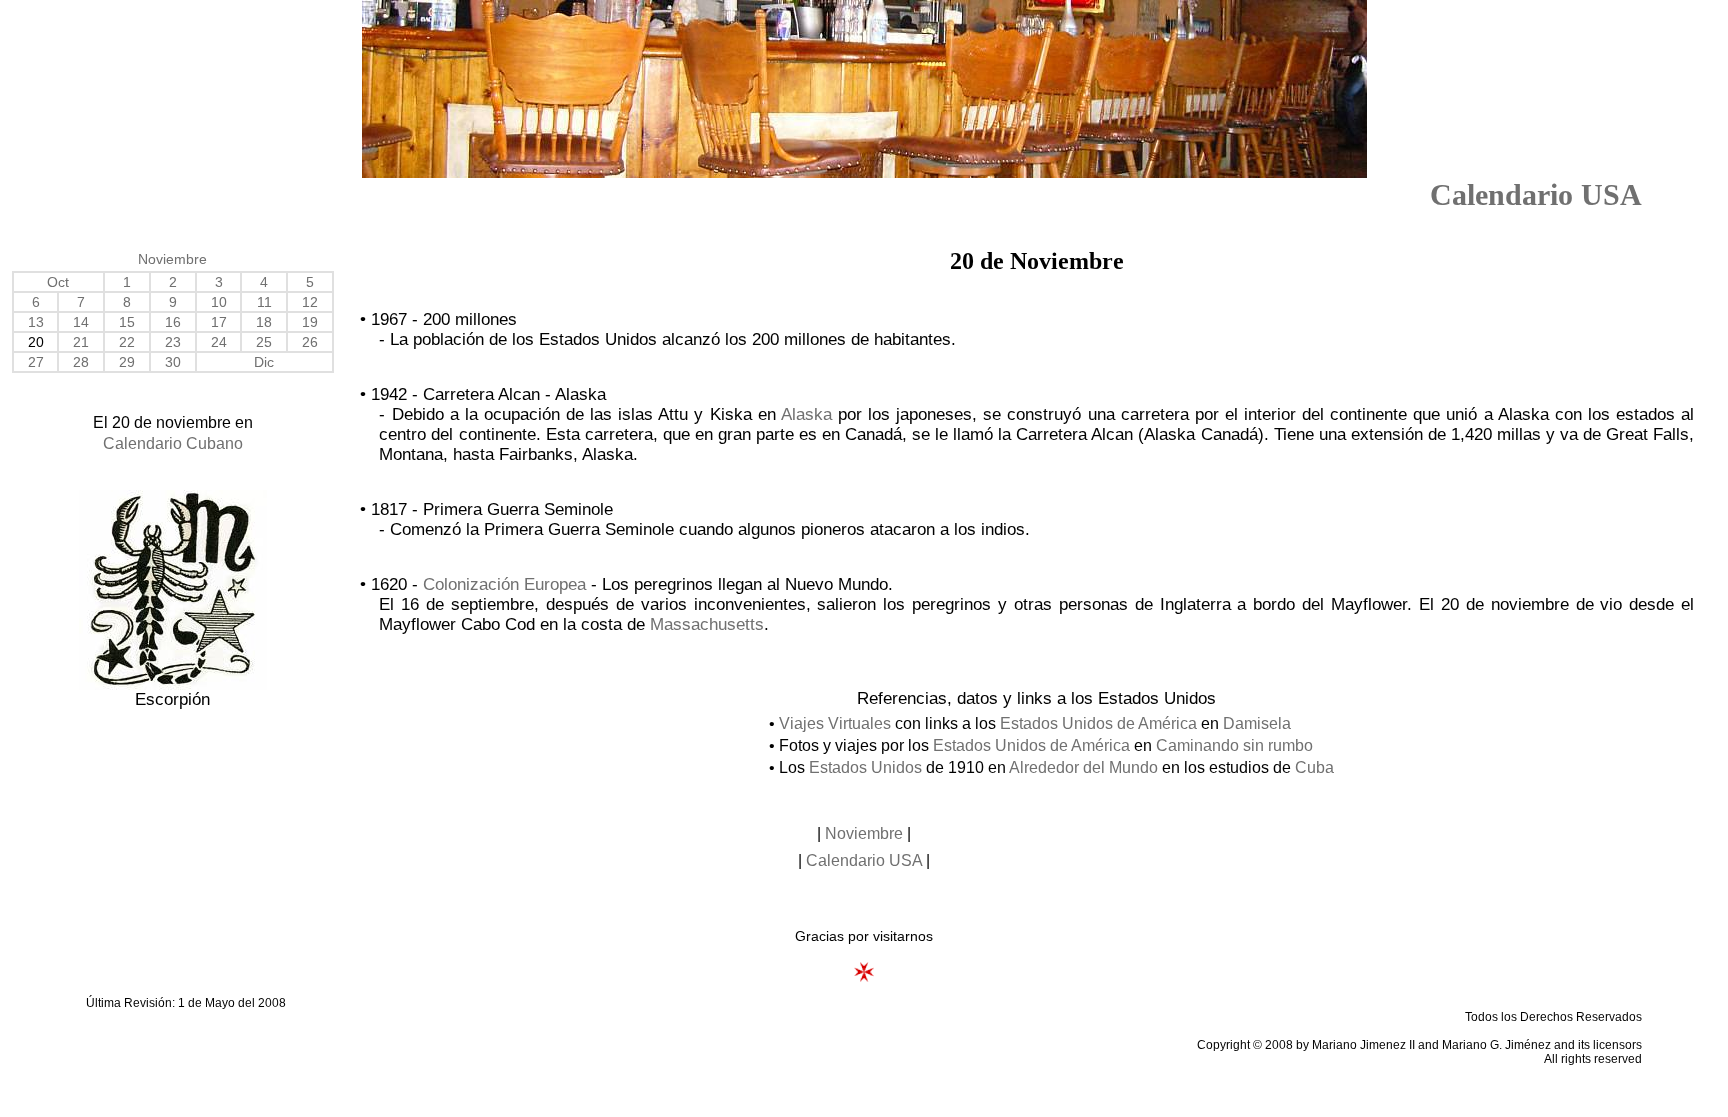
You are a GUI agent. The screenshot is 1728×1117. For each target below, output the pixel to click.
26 (310, 342)
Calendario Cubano (173, 443)
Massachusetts (707, 624)
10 (219, 302)
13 (36, 322)
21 (81, 342)
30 (173, 362)
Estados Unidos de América (1098, 723)
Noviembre (172, 259)
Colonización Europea (504, 584)
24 (219, 342)
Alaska (806, 414)
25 (264, 342)
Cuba (1314, 767)
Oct (58, 282)
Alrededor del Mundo (1083, 767)
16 (173, 322)
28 (81, 362)
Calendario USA (1536, 194)
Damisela (1257, 723)
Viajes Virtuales (835, 723)
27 (36, 362)
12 (310, 302)
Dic (264, 362)
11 (264, 302)
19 (310, 322)
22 (127, 342)
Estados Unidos (865, 767)
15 (127, 322)
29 (127, 362)
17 (219, 322)
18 (264, 322)
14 (81, 322)
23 (173, 342)
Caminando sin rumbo (1234, 745)
